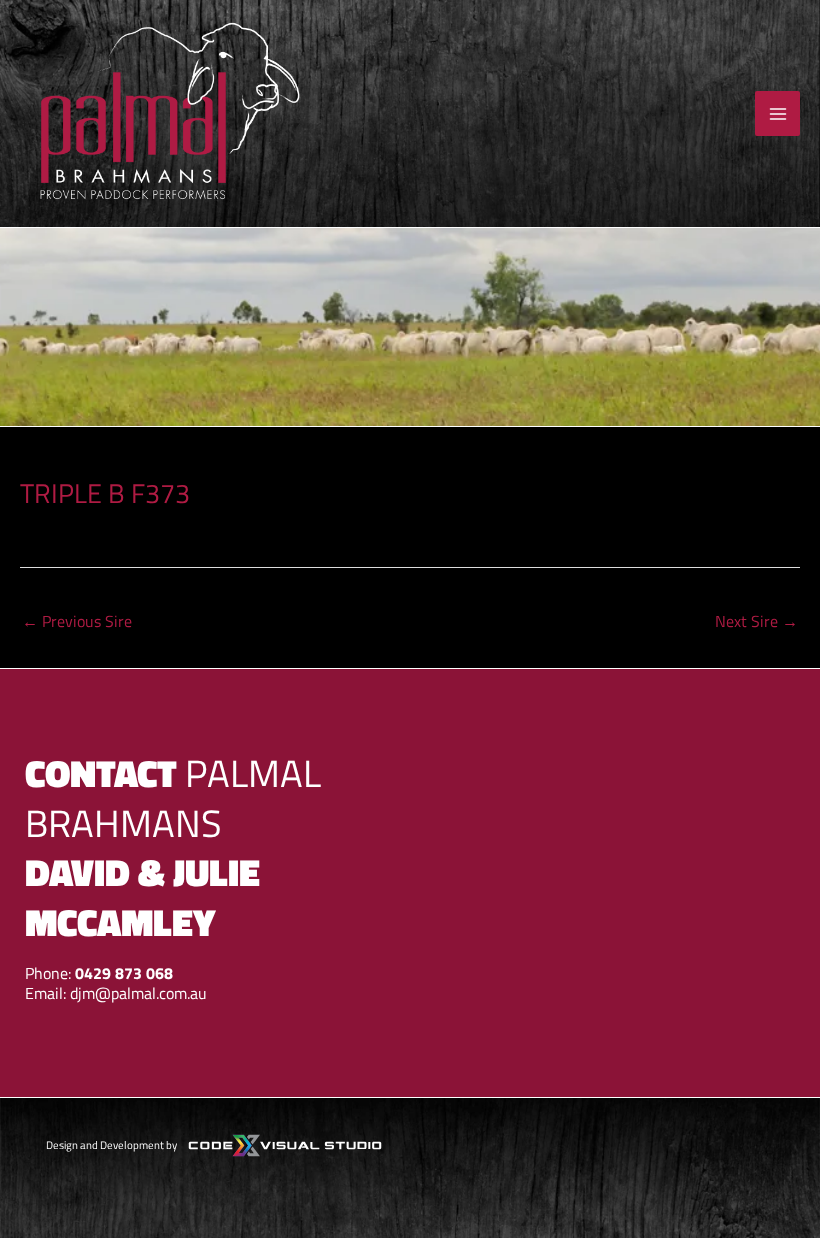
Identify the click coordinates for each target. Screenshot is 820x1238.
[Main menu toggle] (777, 113)
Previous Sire (77, 620)
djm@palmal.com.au (138, 992)
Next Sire (756, 620)
